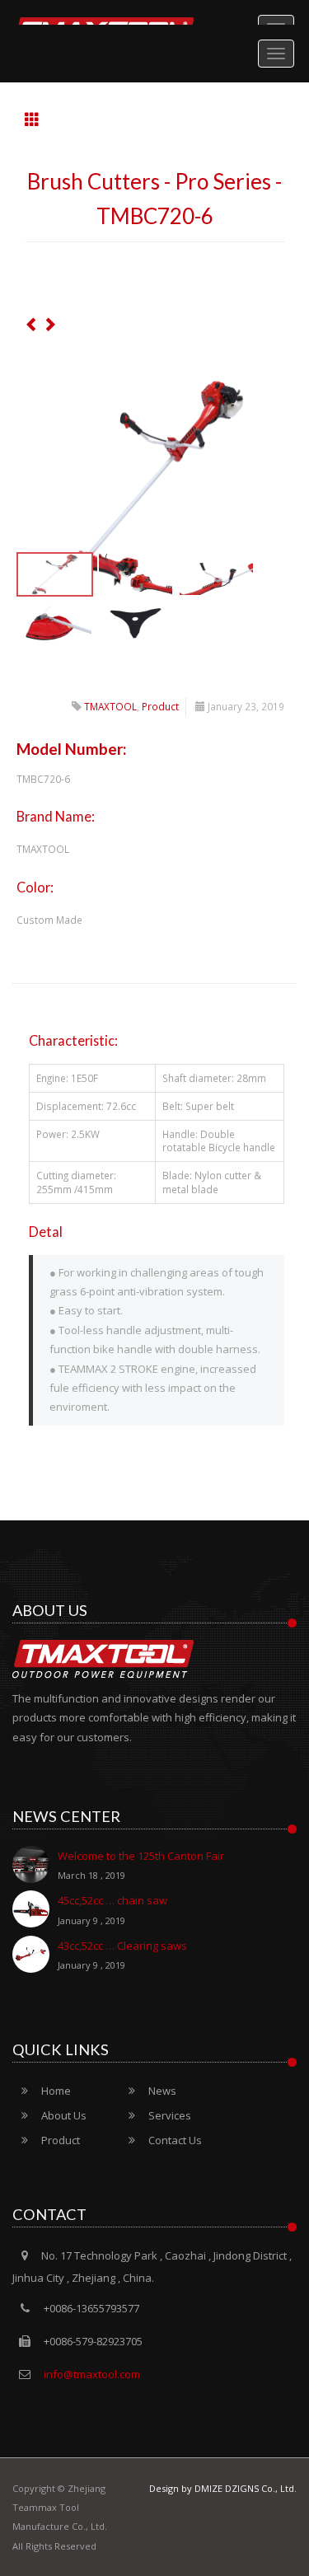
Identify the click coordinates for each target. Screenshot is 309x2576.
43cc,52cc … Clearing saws (122, 1955)
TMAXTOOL (110, 706)
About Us (64, 2115)
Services (170, 2115)
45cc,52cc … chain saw (112, 1909)
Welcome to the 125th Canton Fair (141, 1865)
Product (160, 706)
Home (56, 2091)
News (162, 2091)
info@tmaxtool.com (91, 2374)
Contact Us (175, 2140)
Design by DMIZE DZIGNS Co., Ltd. (223, 2488)
